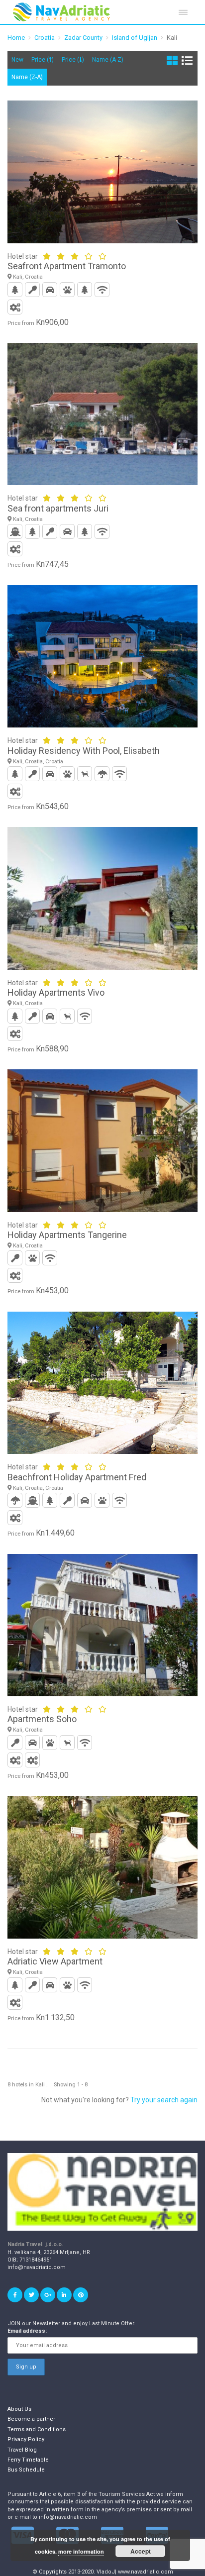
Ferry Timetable (28, 2460)
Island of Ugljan (135, 38)
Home (16, 38)
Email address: (27, 2331)
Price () (43, 60)
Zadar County (83, 38)
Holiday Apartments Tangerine (67, 1235)
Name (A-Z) (108, 60)
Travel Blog (22, 2450)
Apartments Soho (42, 1719)
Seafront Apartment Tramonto (67, 266)
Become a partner (31, 2419)
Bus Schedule (26, 2470)
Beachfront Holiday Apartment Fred (77, 1477)
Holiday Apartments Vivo (56, 992)
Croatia (45, 38)
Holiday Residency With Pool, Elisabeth (84, 751)
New (17, 60)
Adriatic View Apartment (55, 1961)
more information (81, 2551)
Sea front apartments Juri (58, 508)
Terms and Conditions (37, 2429)
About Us (19, 2409)
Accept (141, 2551)
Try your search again (164, 2100)
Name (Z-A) (27, 77)
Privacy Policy (26, 2439)
